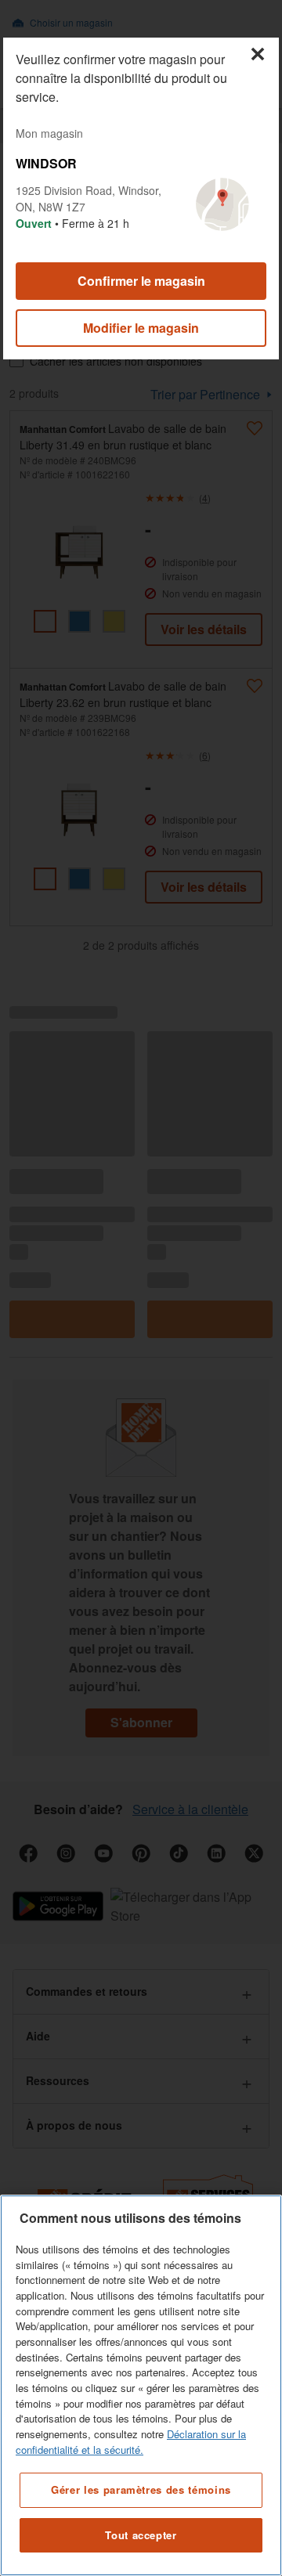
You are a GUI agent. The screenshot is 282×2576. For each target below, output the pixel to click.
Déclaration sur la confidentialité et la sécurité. (131, 2442)
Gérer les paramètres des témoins (141, 2489)
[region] (141, 2385)
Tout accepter (141, 2535)
